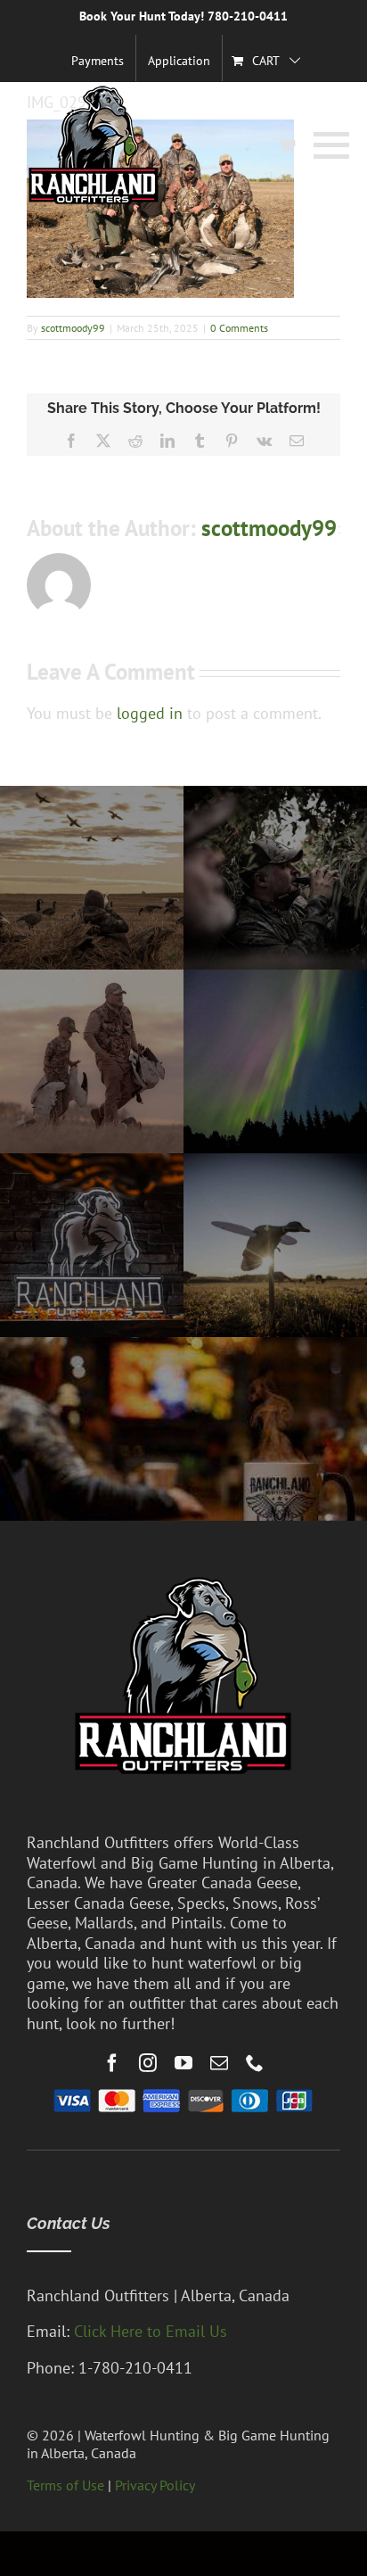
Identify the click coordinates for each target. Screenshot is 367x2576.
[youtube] (183, 2063)
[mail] (219, 2063)
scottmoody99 (73, 328)
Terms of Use (65, 2485)
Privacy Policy (155, 2485)
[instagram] (148, 2063)
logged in (150, 713)
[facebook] (112, 2063)
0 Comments (239, 328)
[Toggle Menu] (327, 145)
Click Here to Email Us (151, 2331)
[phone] (255, 2063)
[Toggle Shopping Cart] (287, 145)
